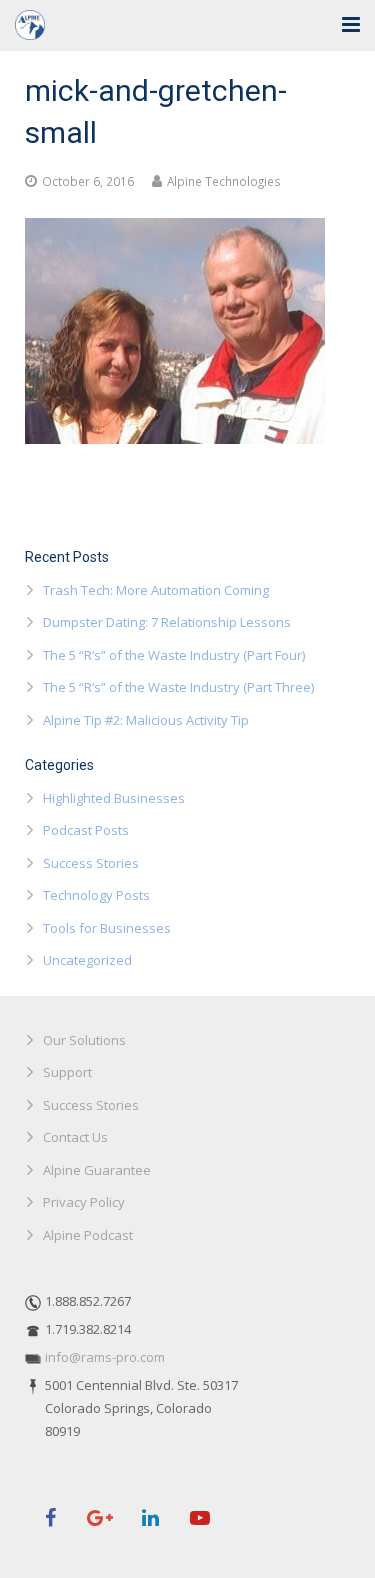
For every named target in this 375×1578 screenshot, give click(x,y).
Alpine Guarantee (97, 1170)
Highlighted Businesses (114, 798)
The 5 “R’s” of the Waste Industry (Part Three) (178, 687)
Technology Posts (96, 895)
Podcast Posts (86, 830)
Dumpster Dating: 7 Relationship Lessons (167, 622)
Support (67, 1072)
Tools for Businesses (107, 928)
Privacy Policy (84, 1202)
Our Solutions (84, 1040)
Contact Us (75, 1137)
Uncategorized (87, 960)
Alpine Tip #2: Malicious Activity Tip (146, 720)
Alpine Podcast (88, 1235)
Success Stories (91, 863)
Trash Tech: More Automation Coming (156, 590)
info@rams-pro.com (105, 1357)
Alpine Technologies (224, 181)
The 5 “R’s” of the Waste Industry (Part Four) (174, 655)
